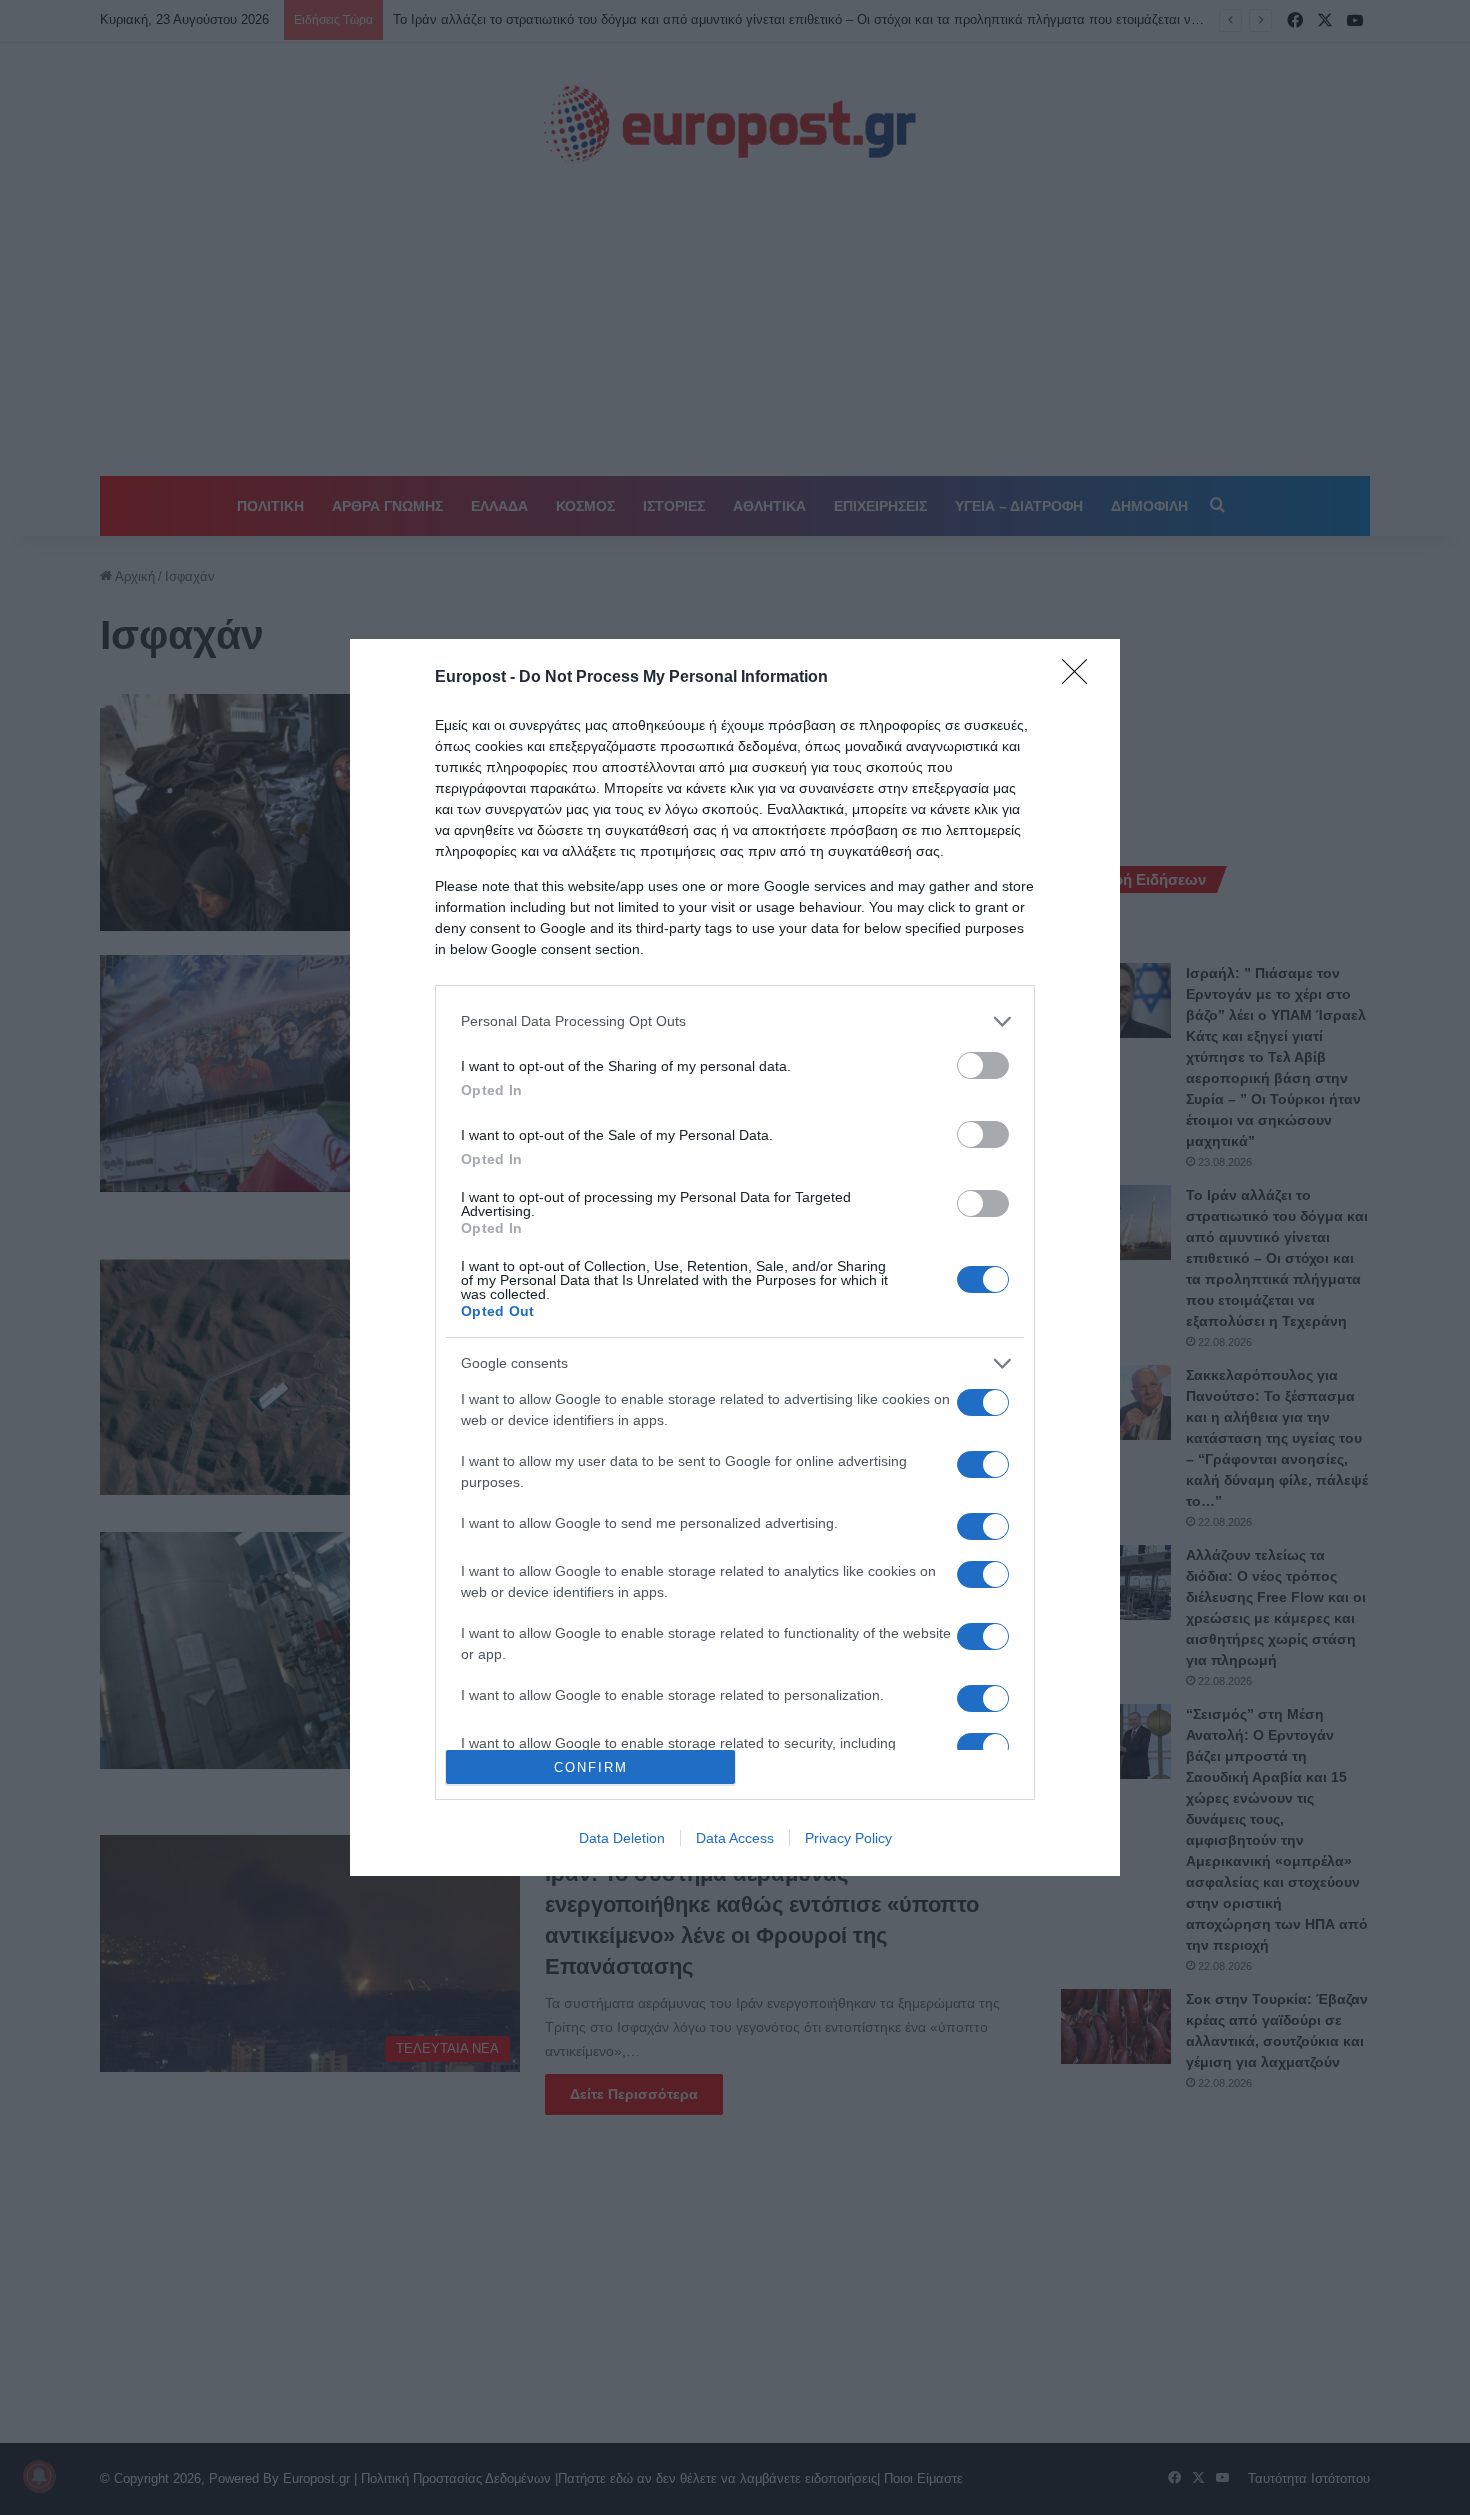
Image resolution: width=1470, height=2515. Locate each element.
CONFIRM (591, 1767)
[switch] (983, 1065)
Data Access (735, 1838)
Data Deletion (622, 1838)
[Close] (1081, 678)
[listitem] (735, 1021)
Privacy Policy (848, 1838)
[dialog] (735, 1258)
